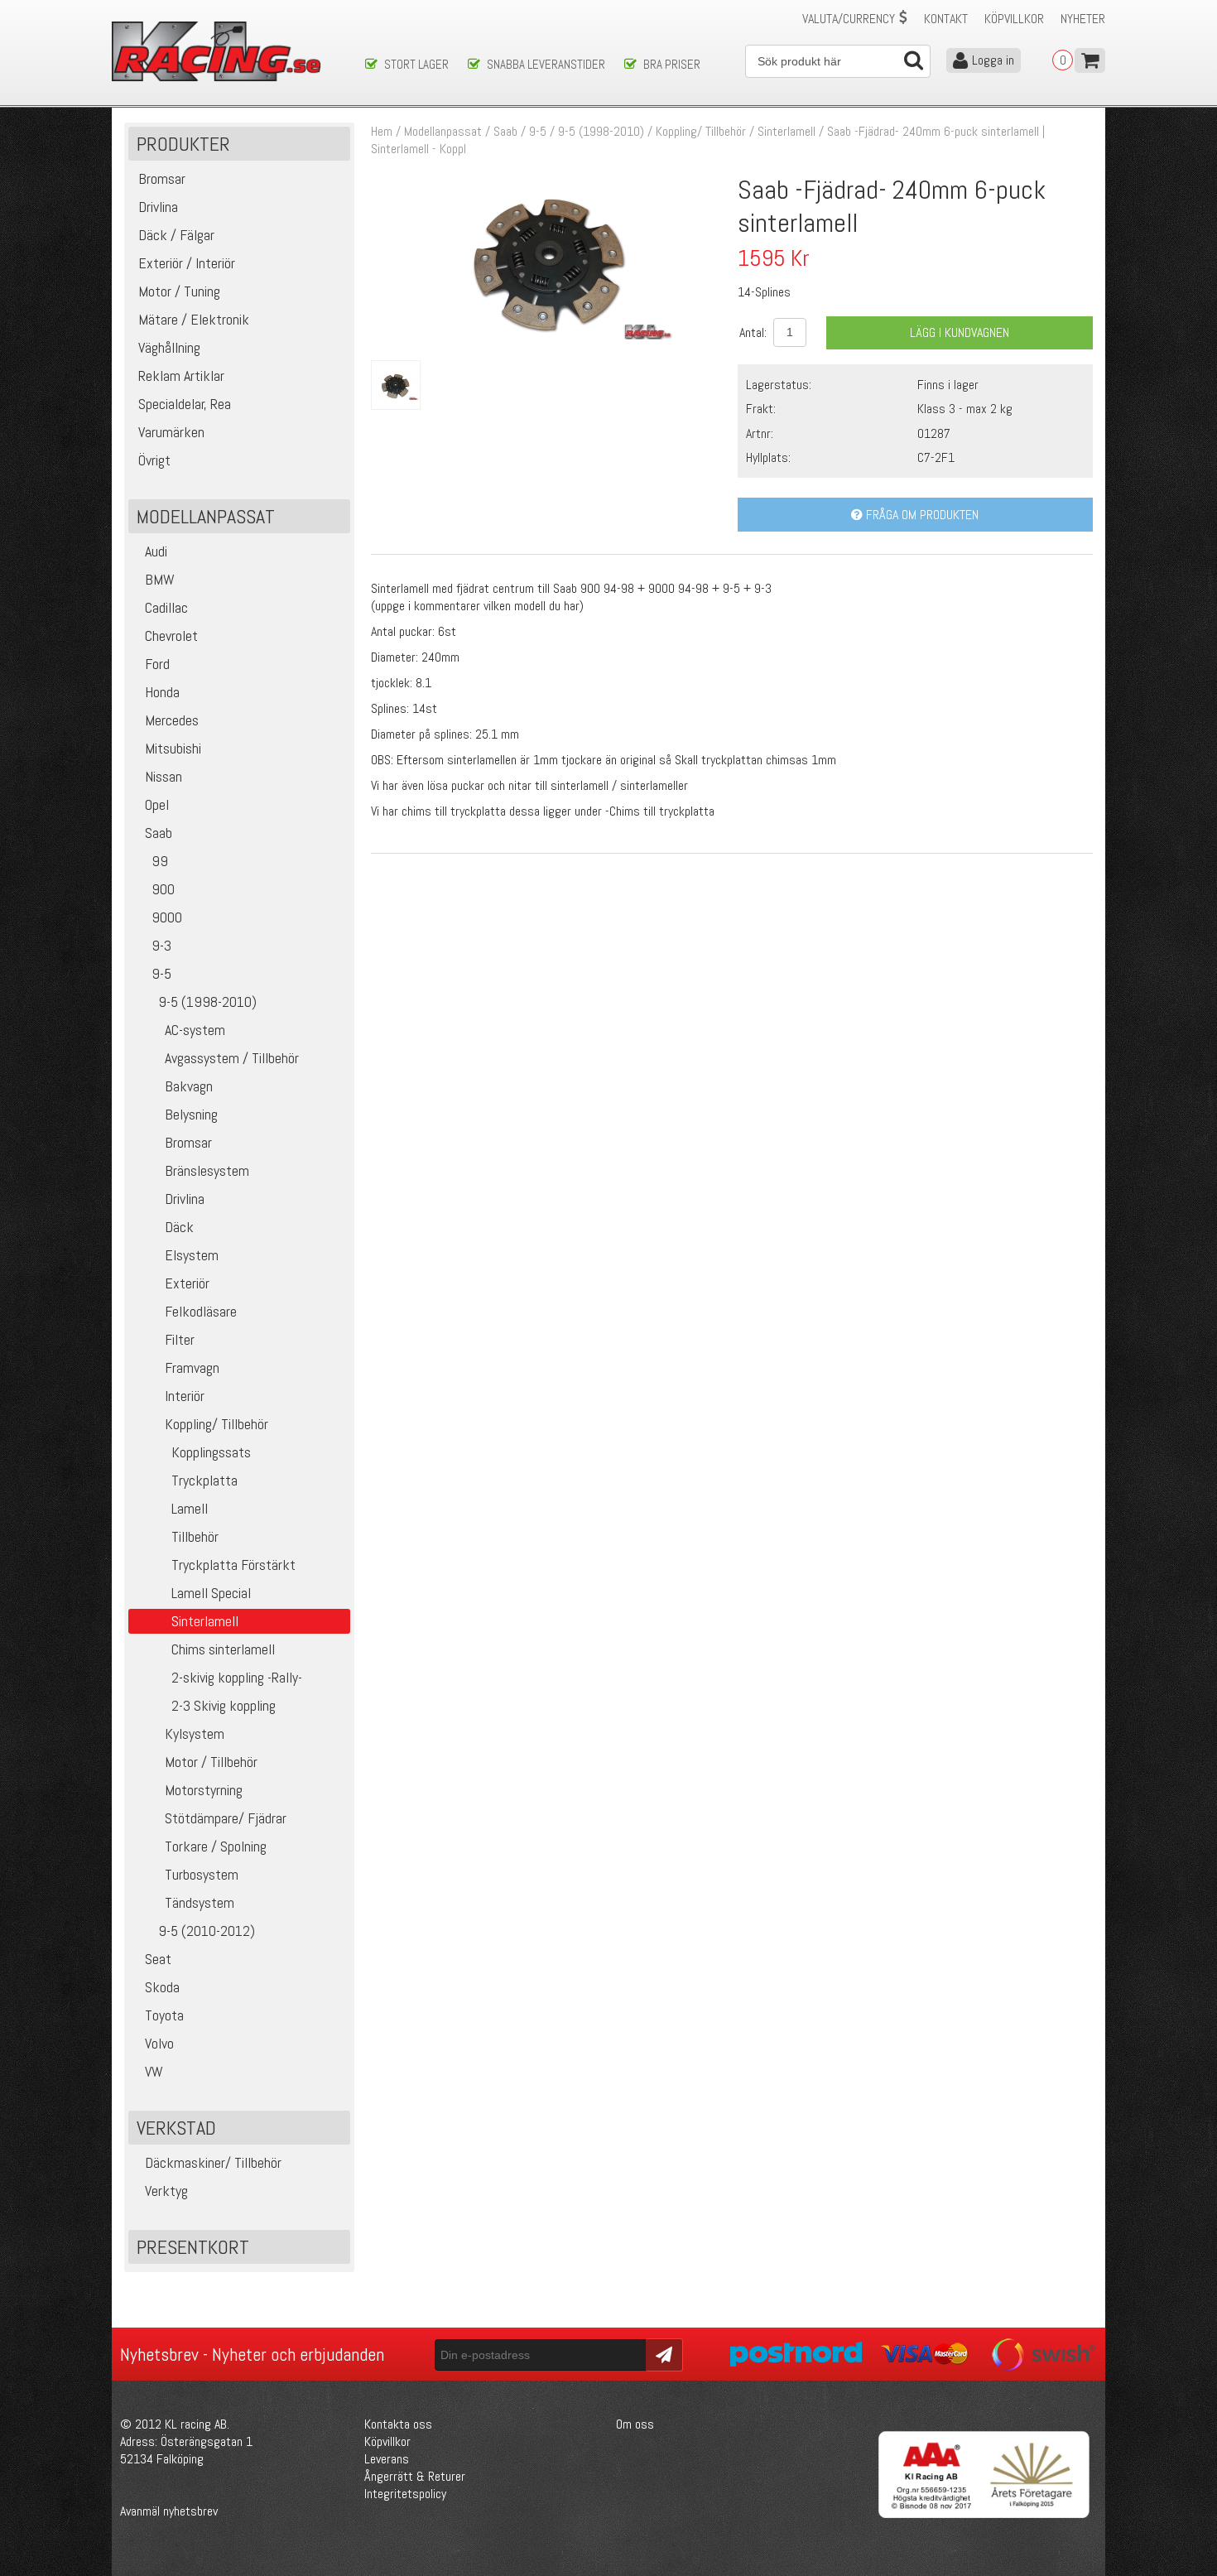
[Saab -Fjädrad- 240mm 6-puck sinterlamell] (548, 335)
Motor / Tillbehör (211, 1762)
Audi (156, 551)
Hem (382, 131)
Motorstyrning (204, 1790)
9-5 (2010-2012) (207, 1931)
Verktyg (166, 2191)
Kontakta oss (398, 2424)
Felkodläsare (201, 1311)
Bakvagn (189, 1086)
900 (163, 889)
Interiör (185, 1396)
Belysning (191, 1114)
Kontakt (946, 19)
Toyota (164, 2015)
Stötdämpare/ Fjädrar (226, 1818)
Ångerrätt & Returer (415, 2476)
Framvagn (192, 1367)
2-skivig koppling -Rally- (237, 1677)
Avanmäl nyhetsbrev (169, 2511)
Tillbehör (195, 1536)
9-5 (161, 973)
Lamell (190, 1508)
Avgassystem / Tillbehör (232, 1058)
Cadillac (166, 607)
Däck (179, 1227)
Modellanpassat (443, 131)
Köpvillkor (1014, 19)
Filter (180, 1339)
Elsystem (192, 1255)
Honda (162, 692)
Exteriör (187, 1283)
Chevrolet (171, 636)
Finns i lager (948, 385)
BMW (160, 579)
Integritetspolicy (405, 2494)
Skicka (662, 2354)
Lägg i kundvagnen (960, 332)
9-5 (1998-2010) (207, 1002)
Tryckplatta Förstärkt (233, 1565)
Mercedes (172, 720)
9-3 (161, 945)
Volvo (159, 2043)
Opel (157, 804)
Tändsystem (200, 1902)
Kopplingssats (211, 1452)
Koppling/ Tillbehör (216, 1424)
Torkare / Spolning (216, 1846)
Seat (158, 1959)
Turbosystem (202, 1874)
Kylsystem (195, 1733)
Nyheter (1083, 19)
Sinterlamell (786, 131)
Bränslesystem (207, 1170)
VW (154, 2071)
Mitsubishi (173, 748)
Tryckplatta (204, 1480)
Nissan (164, 776)
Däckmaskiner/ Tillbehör (213, 2162)
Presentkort (193, 2247)
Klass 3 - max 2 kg (965, 409)
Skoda (162, 1987)
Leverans (387, 2459)
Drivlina (185, 1199)
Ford (157, 664)
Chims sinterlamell (223, 1649)
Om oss (635, 2424)
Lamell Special (211, 1593)
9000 (167, 917)
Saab (159, 833)
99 (160, 861)
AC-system (195, 1030)
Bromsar (188, 1142)
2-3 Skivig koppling (224, 1705)
